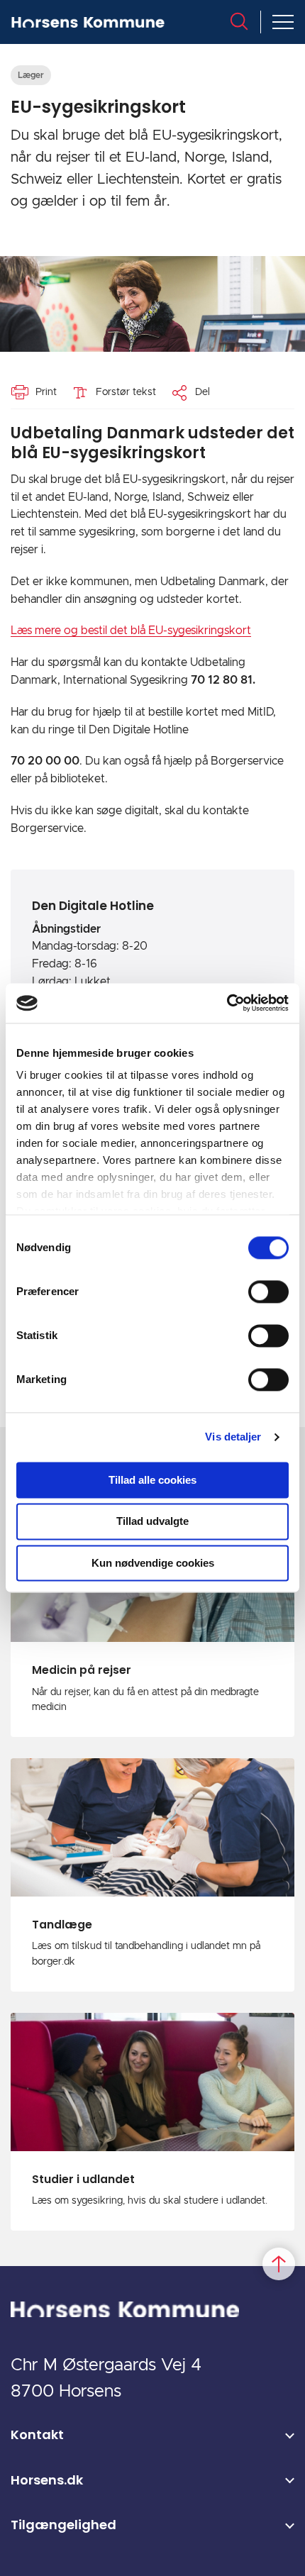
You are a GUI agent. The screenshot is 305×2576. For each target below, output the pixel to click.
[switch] (268, 1292)
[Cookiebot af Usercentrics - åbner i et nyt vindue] (227, 1003)
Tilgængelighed (63, 2525)
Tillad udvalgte (152, 1522)
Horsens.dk (47, 2480)
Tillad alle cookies (152, 1480)
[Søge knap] (239, 21)
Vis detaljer (233, 1437)
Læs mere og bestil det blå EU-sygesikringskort (131, 631)
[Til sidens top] (279, 2264)
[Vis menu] (283, 22)
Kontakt (37, 2435)
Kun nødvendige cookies (153, 1563)
